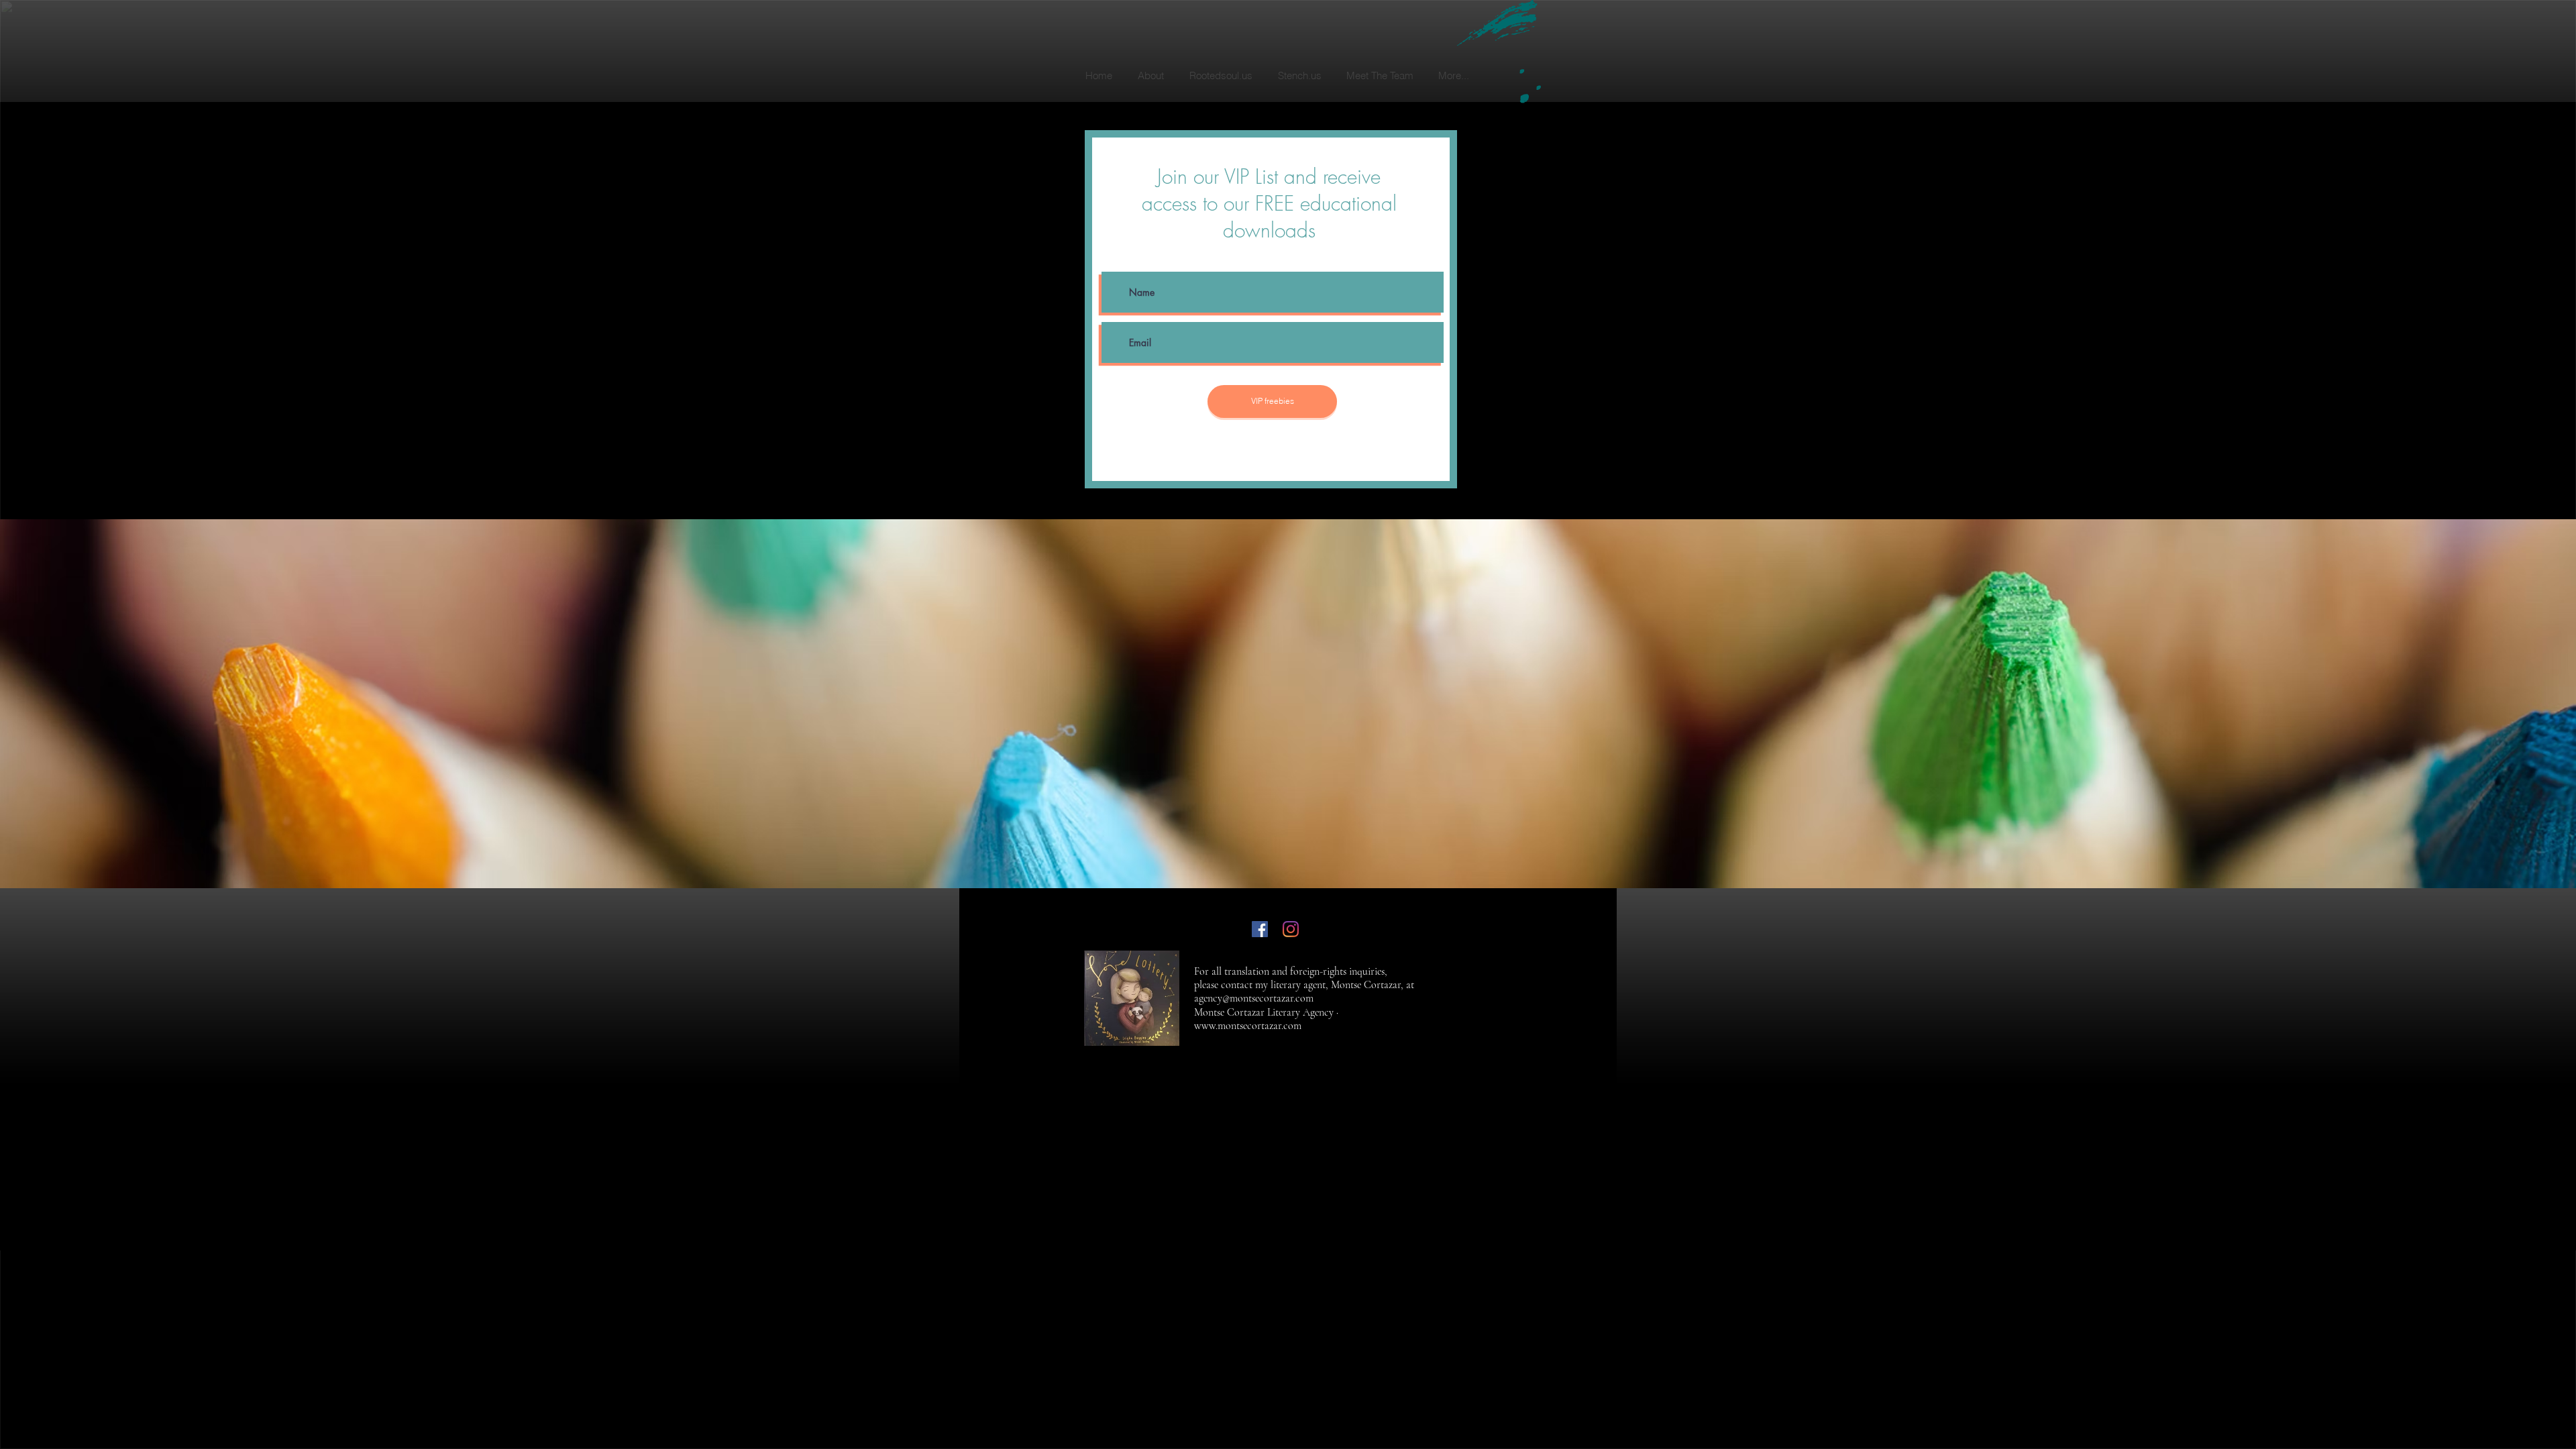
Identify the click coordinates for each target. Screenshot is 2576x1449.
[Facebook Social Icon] (1260, 929)
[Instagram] (1291, 929)
